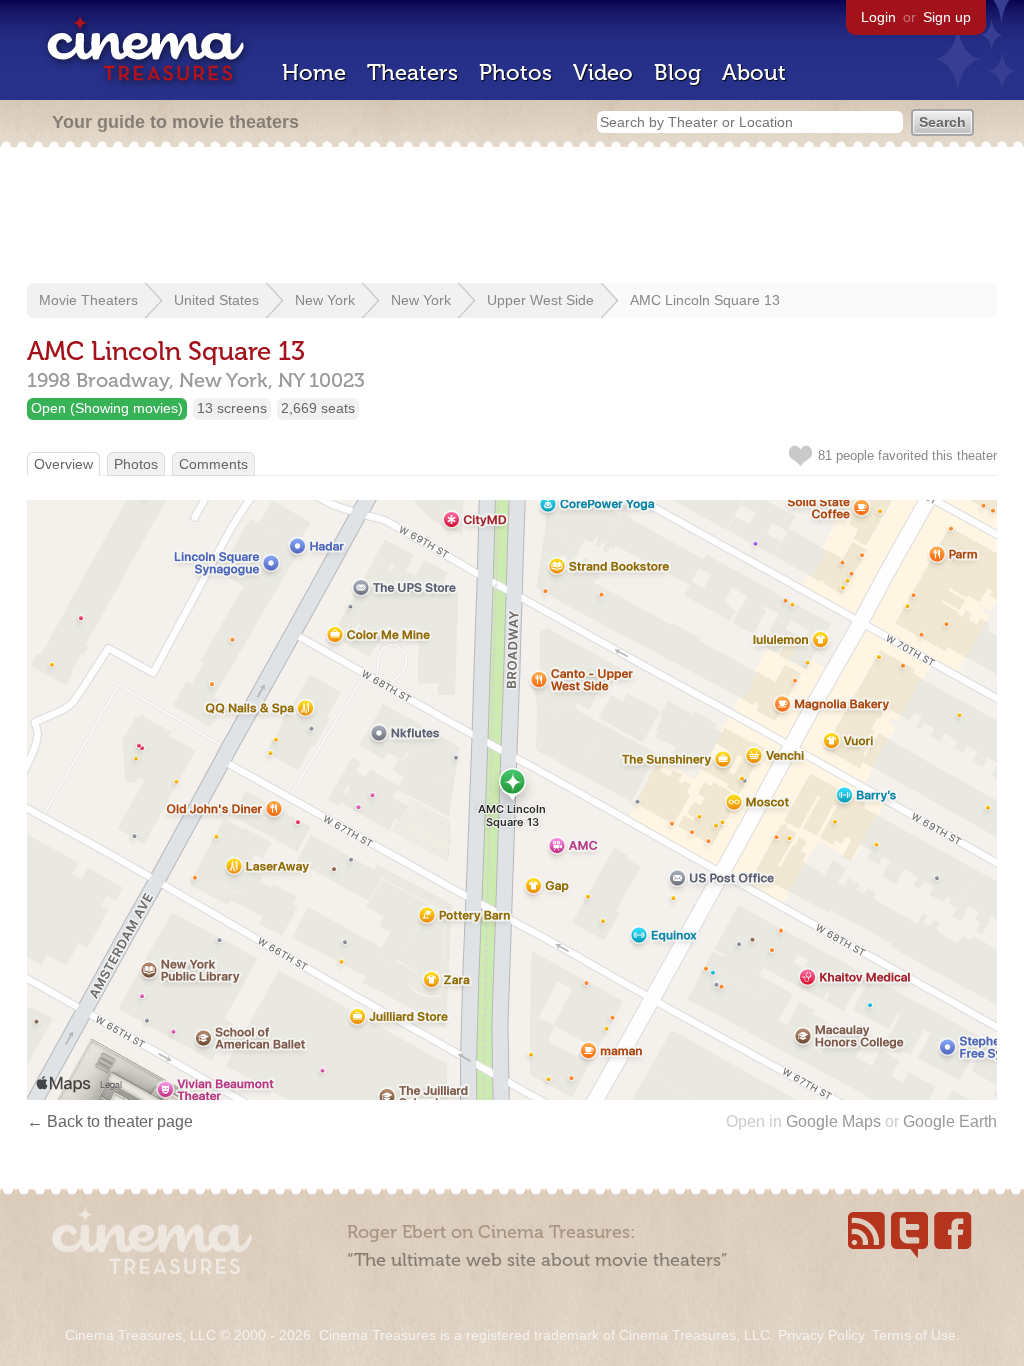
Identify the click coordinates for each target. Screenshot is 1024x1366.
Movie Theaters (88, 300)
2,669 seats (318, 408)
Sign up (947, 17)
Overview (63, 464)
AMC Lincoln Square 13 (705, 300)
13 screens (232, 408)
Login (878, 17)
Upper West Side (540, 300)
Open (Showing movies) (107, 408)
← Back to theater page (110, 1121)
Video (603, 72)
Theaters (412, 72)
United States (216, 300)
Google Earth (950, 1121)
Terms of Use (914, 1335)
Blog (677, 72)
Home (314, 72)
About (754, 72)
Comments (213, 464)
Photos (515, 72)
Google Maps (833, 1121)
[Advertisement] (512, 217)
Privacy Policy (821, 1335)
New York (325, 300)
